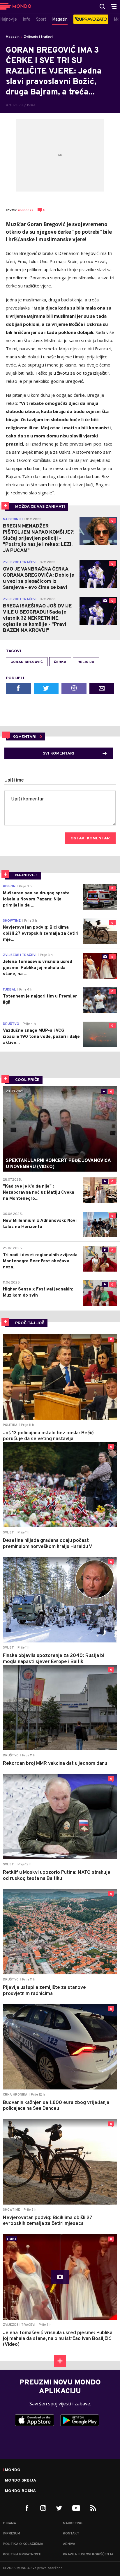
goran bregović (27, 662)
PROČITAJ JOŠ (30, 1323)
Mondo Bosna (20, 2491)
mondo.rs (26, 210)
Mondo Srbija (21, 2481)
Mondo (13, 2470)
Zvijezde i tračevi (38, 37)
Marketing (73, 2523)
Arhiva (69, 2544)
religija (86, 662)
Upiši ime (14, 780)
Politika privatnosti (22, 2554)
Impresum (12, 2534)
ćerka (60, 662)
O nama (9, 2523)
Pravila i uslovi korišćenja (88, 2554)
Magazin (13, 37)
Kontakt (71, 2534)
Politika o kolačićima (23, 2544)
